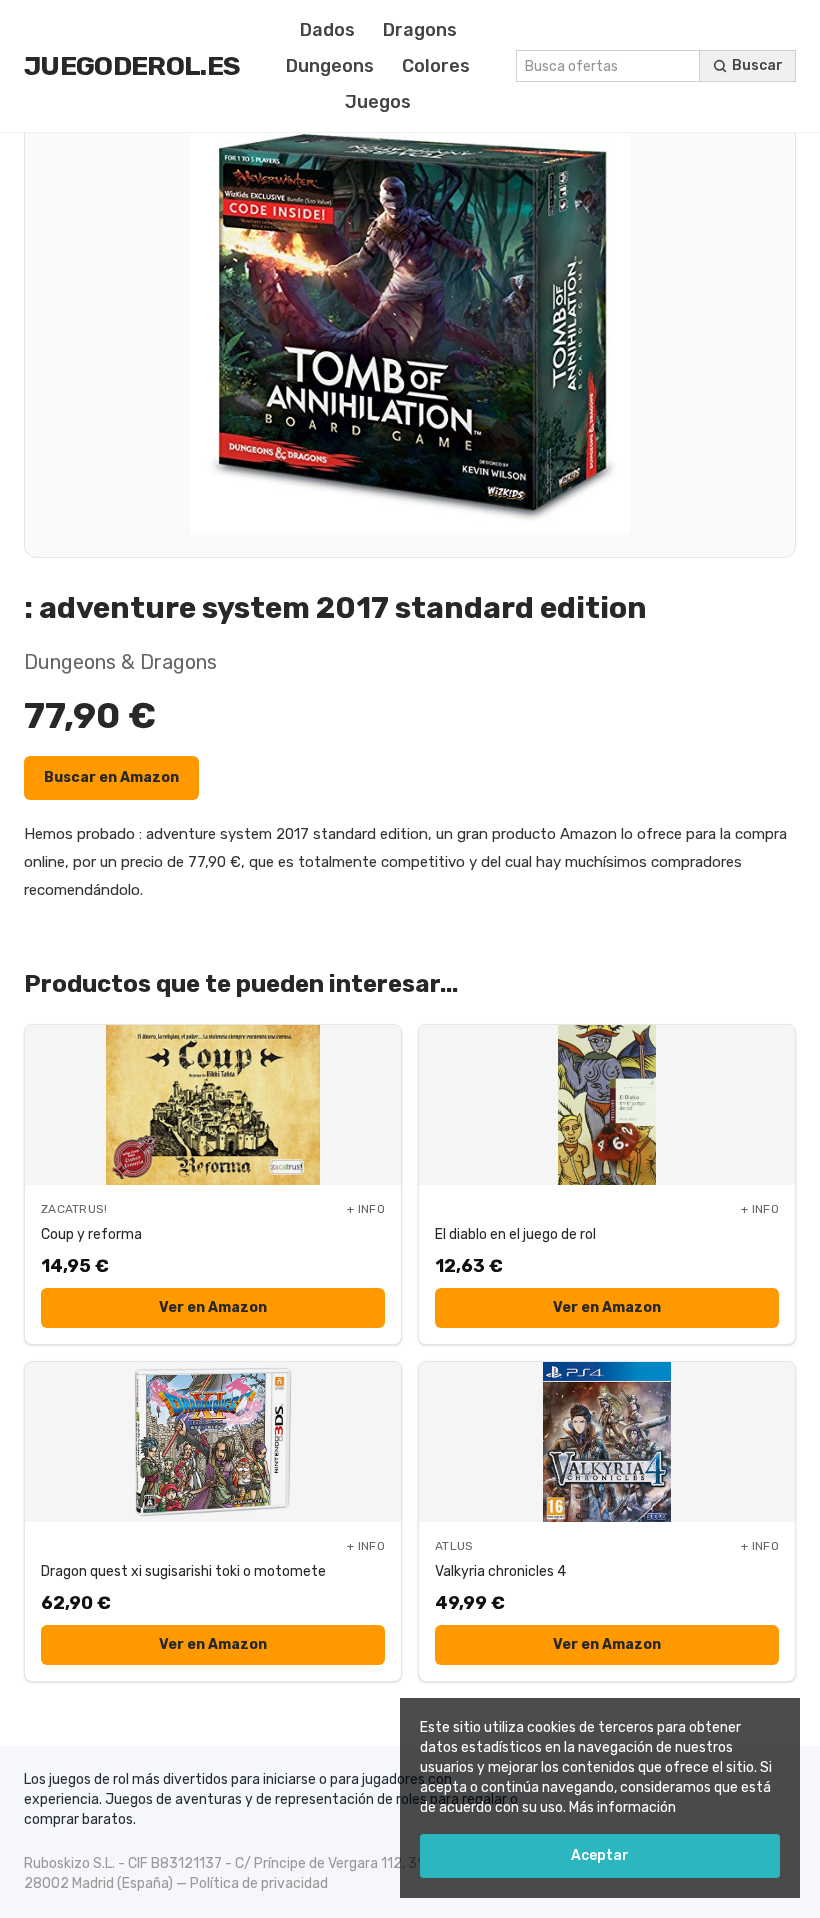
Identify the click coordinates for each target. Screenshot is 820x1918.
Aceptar (600, 1855)
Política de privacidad (259, 1883)
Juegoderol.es (132, 66)
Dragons (420, 30)
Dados (327, 30)
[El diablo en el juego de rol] (607, 1105)
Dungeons (330, 66)
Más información (622, 1807)
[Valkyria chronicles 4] (607, 1442)
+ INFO (366, 1209)
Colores (436, 66)
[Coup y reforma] (213, 1105)
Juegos (378, 102)
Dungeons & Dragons (120, 662)
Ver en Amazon (213, 1307)
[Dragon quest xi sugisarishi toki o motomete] (213, 1442)
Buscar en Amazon (111, 777)
